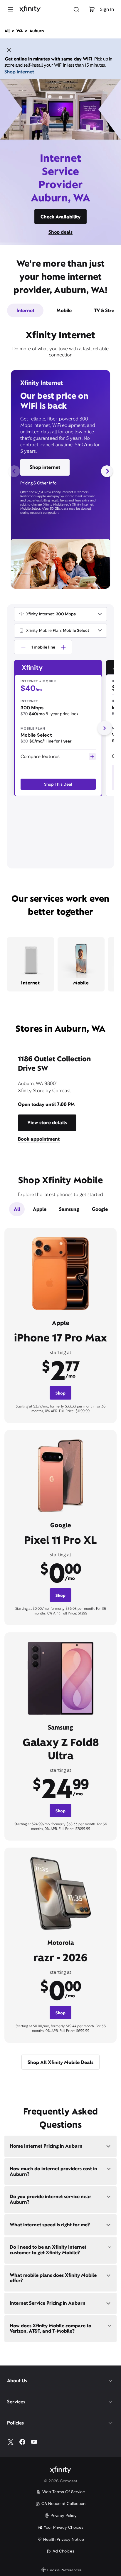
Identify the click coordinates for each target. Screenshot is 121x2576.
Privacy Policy (64, 2516)
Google (100, 1209)
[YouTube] (34, 2442)
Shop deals (60, 232)
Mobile (64, 310)
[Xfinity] (30, 9)
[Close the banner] (9, 51)
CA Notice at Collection (63, 2503)
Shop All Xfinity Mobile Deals (60, 2062)
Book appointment (39, 1139)
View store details (47, 1123)
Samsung (69, 1209)
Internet (25, 310)
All (17, 1209)
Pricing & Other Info (38, 483)
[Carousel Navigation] (60, 471)
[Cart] (92, 9)
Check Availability (60, 217)
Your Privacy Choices (64, 2527)
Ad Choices (63, 2551)
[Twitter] (11, 2442)
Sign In (107, 9)
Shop (60, 1393)
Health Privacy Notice (64, 2539)
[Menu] (11, 9)
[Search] (76, 9)
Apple (40, 1209)
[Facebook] (22, 2442)
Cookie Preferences (64, 2570)
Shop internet (19, 72)
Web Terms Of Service (64, 2492)
